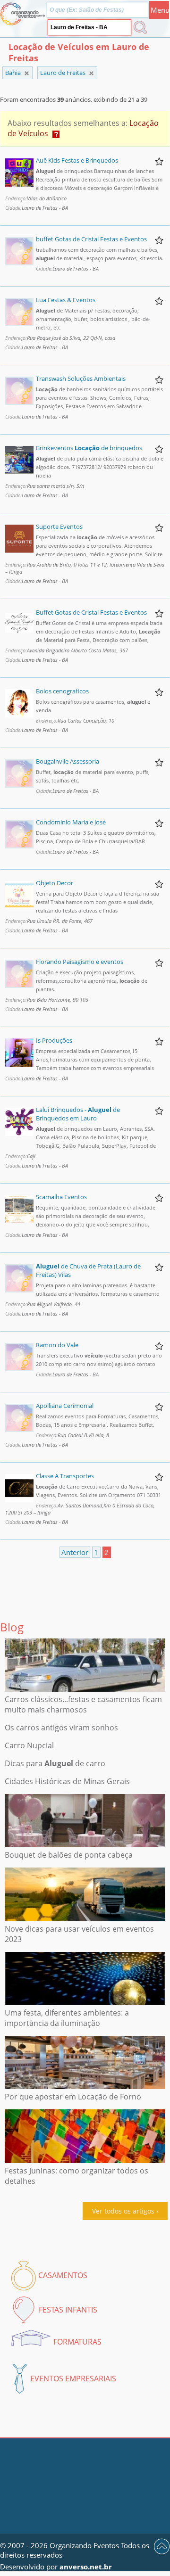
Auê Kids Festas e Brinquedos (77, 160)
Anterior (75, 1552)
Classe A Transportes (65, 1476)
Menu (160, 10)
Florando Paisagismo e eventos (80, 962)
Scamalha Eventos (61, 1197)
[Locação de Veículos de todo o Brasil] (27, 73)
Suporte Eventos (59, 527)
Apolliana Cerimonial (65, 1406)
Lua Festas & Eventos (66, 300)
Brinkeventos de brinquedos (89, 448)
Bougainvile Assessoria (68, 761)
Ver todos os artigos (123, 2211)
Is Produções (54, 1040)
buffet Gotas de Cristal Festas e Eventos (91, 239)
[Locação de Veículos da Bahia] (91, 73)
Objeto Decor (55, 883)
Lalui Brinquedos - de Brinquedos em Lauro (78, 1114)
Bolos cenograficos (62, 691)
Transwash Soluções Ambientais (81, 379)
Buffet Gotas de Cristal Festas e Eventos (91, 612)
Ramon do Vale (57, 1345)
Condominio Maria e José (71, 822)
